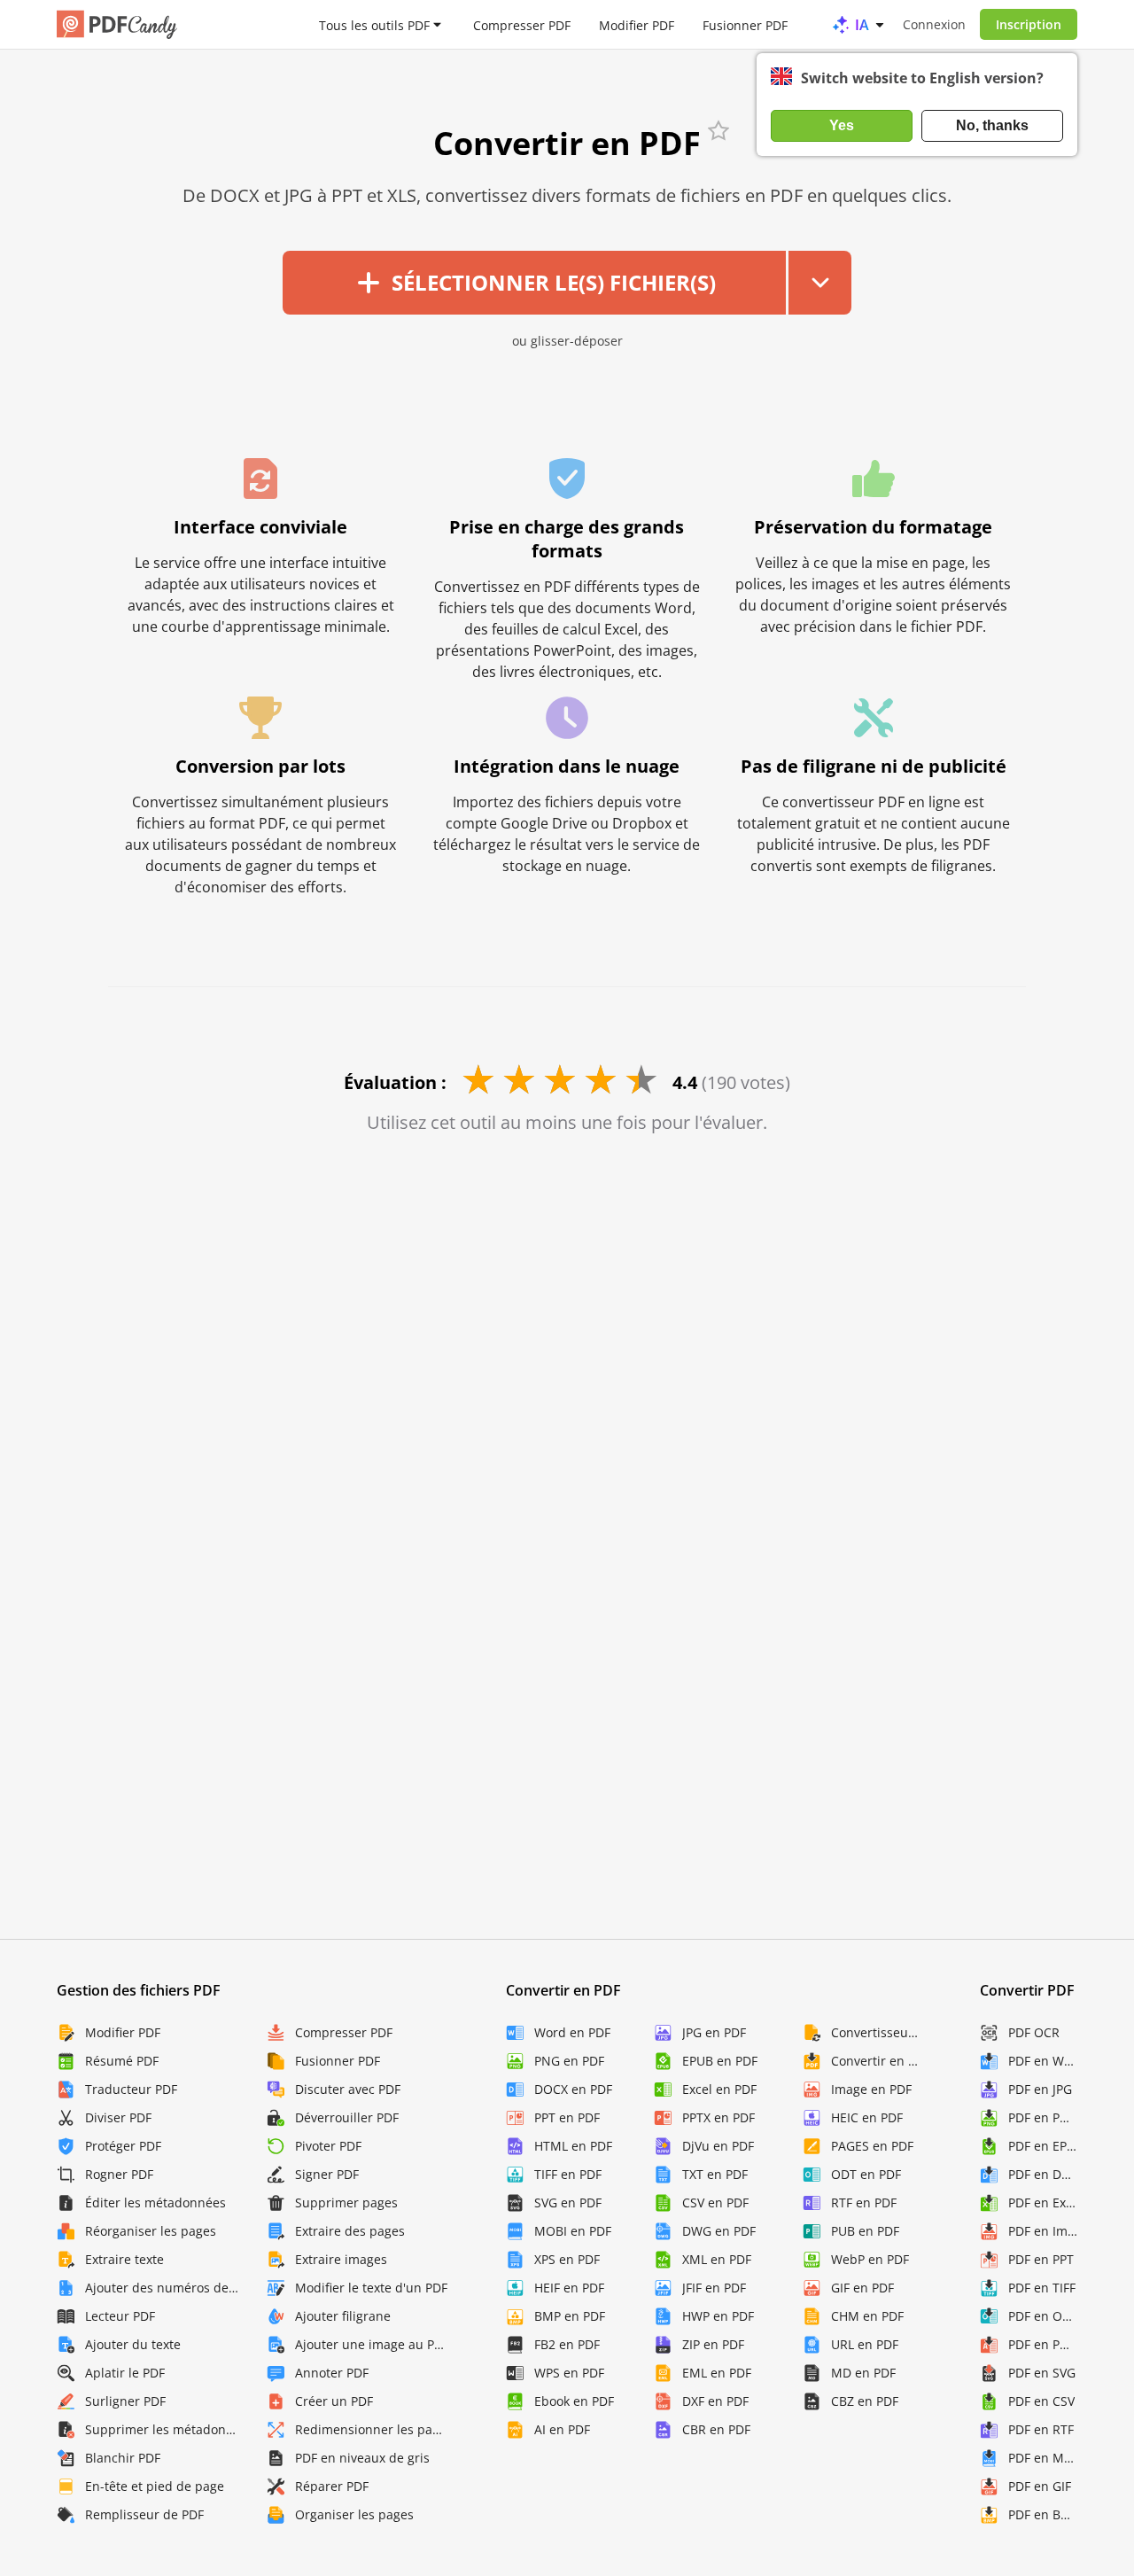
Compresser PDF (522, 24)
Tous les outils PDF (374, 24)
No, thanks (992, 125)
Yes (842, 125)
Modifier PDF (637, 24)
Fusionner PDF (745, 24)
